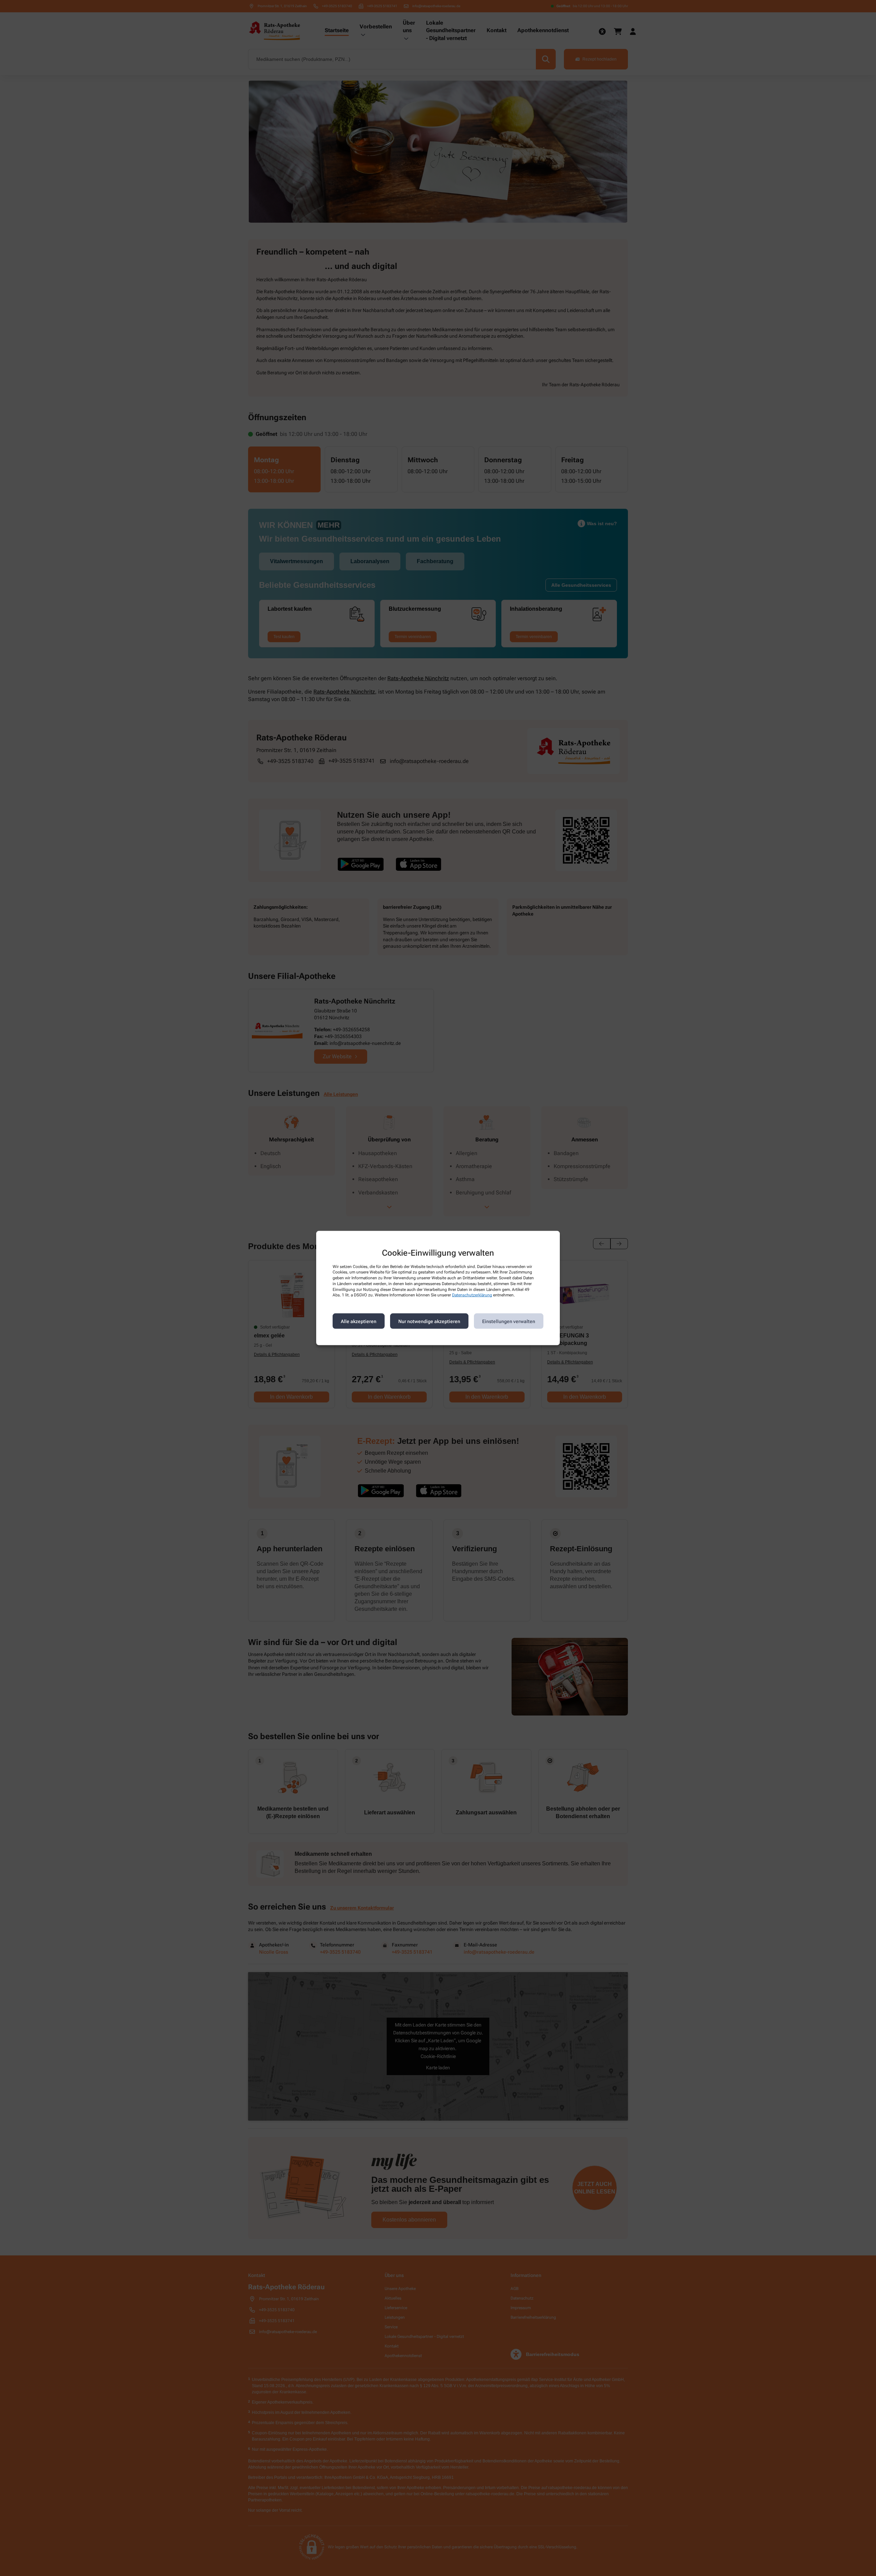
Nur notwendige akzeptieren (429, 1321)
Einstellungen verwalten (509, 1321)
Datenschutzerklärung (472, 1295)
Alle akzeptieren (359, 1321)
